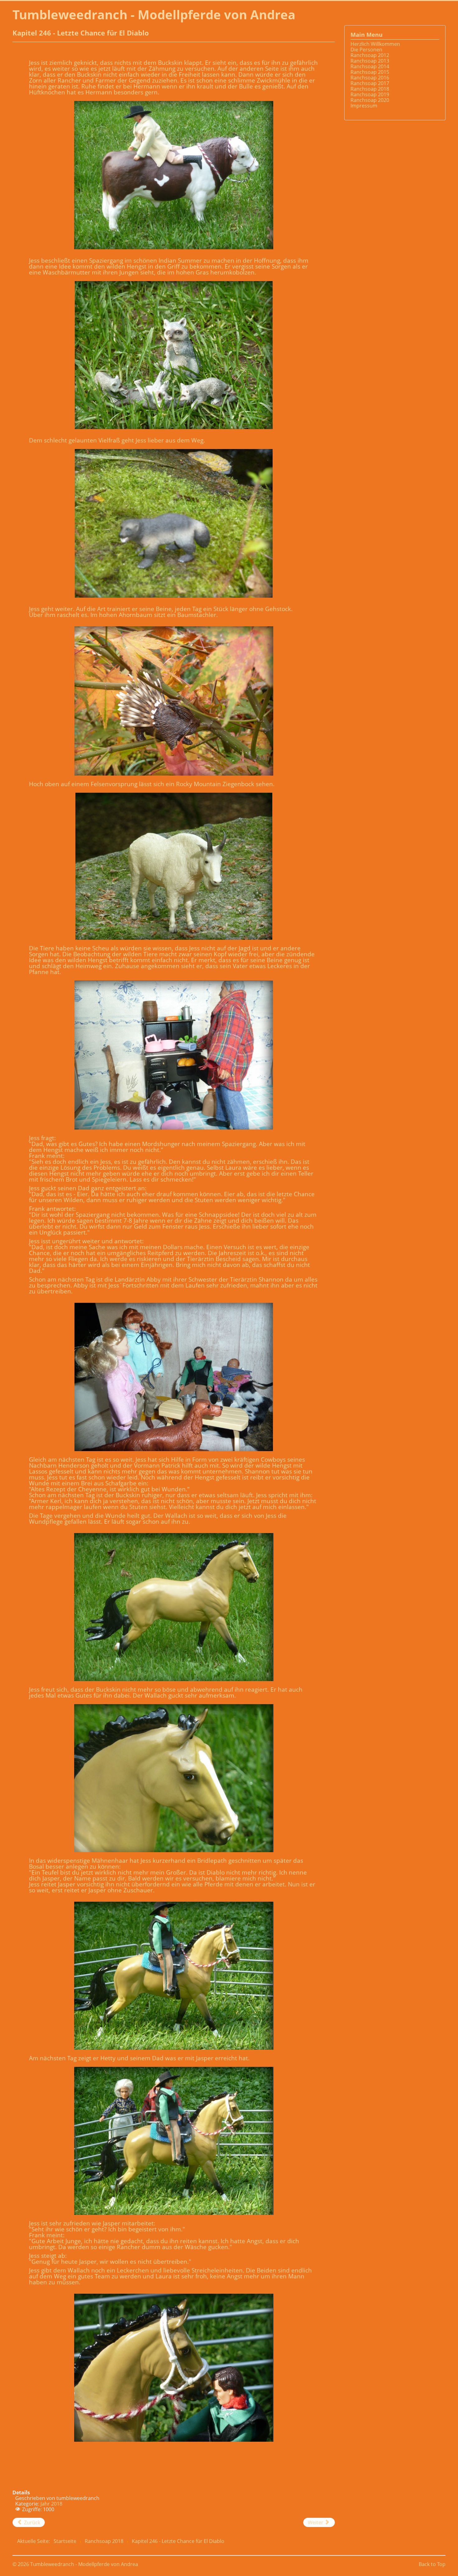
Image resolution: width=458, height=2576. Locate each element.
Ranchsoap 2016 (370, 78)
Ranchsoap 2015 (370, 72)
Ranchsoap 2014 (370, 66)
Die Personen (366, 50)
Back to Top (432, 2564)
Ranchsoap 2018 (370, 89)
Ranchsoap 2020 (370, 100)
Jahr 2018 (51, 2504)
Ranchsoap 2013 (370, 61)
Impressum (364, 106)
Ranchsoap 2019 (370, 94)
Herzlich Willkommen (375, 44)
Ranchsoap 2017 (370, 83)
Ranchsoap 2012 (370, 55)
